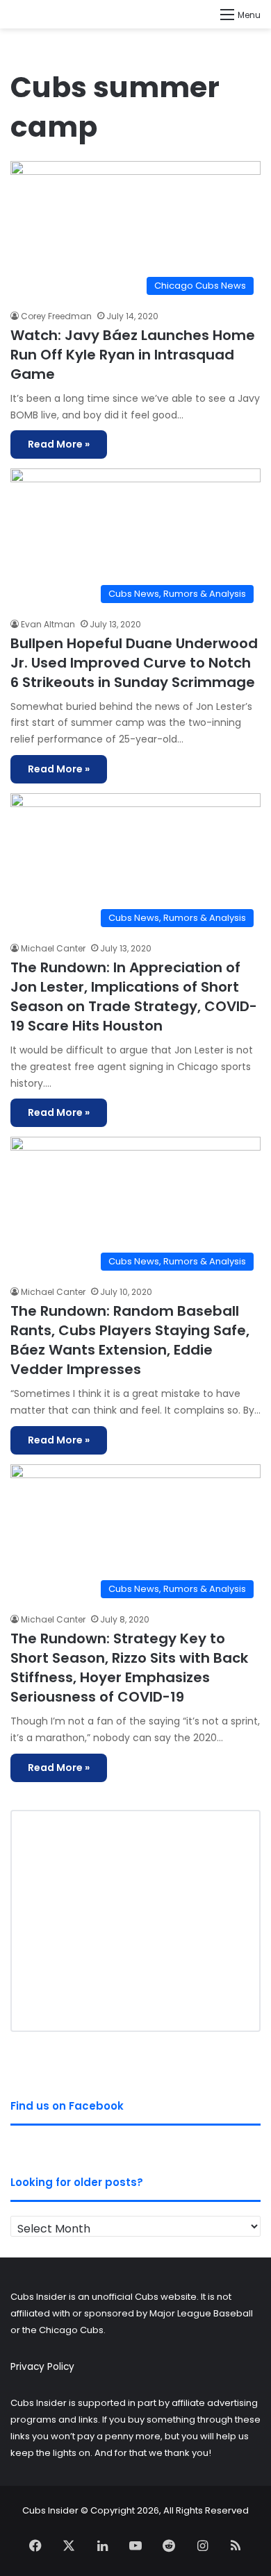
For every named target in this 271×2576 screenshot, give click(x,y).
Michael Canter (53, 948)
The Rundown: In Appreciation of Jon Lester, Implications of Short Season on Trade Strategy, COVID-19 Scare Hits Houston (134, 997)
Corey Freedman (56, 316)
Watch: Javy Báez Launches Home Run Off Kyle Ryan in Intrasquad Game (133, 355)
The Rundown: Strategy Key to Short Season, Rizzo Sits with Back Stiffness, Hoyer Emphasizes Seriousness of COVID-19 (129, 1668)
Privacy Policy (42, 2367)
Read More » (59, 444)
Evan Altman (48, 624)
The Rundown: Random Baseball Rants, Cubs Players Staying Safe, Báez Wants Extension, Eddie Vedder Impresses (130, 1340)
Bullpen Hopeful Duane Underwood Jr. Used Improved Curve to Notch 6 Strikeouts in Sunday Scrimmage (134, 663)
